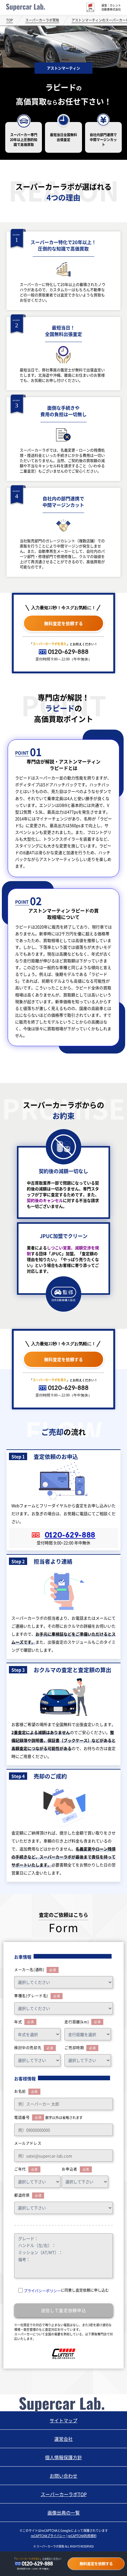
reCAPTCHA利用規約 (82, 2536)
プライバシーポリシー (42, 2291)
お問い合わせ (63, 2476)
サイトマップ (63, 2420)
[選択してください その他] (63, 2008)
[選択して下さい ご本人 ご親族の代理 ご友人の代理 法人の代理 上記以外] (85, 2182)
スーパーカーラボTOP (64, 2494)
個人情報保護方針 (63, 2457)
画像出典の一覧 (64, 2513)
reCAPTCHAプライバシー (48, 2536)
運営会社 (63, 2439)
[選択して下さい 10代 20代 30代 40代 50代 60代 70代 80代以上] (37, 2182)
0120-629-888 (68, 652)
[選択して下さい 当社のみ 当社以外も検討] (37, 2060)
